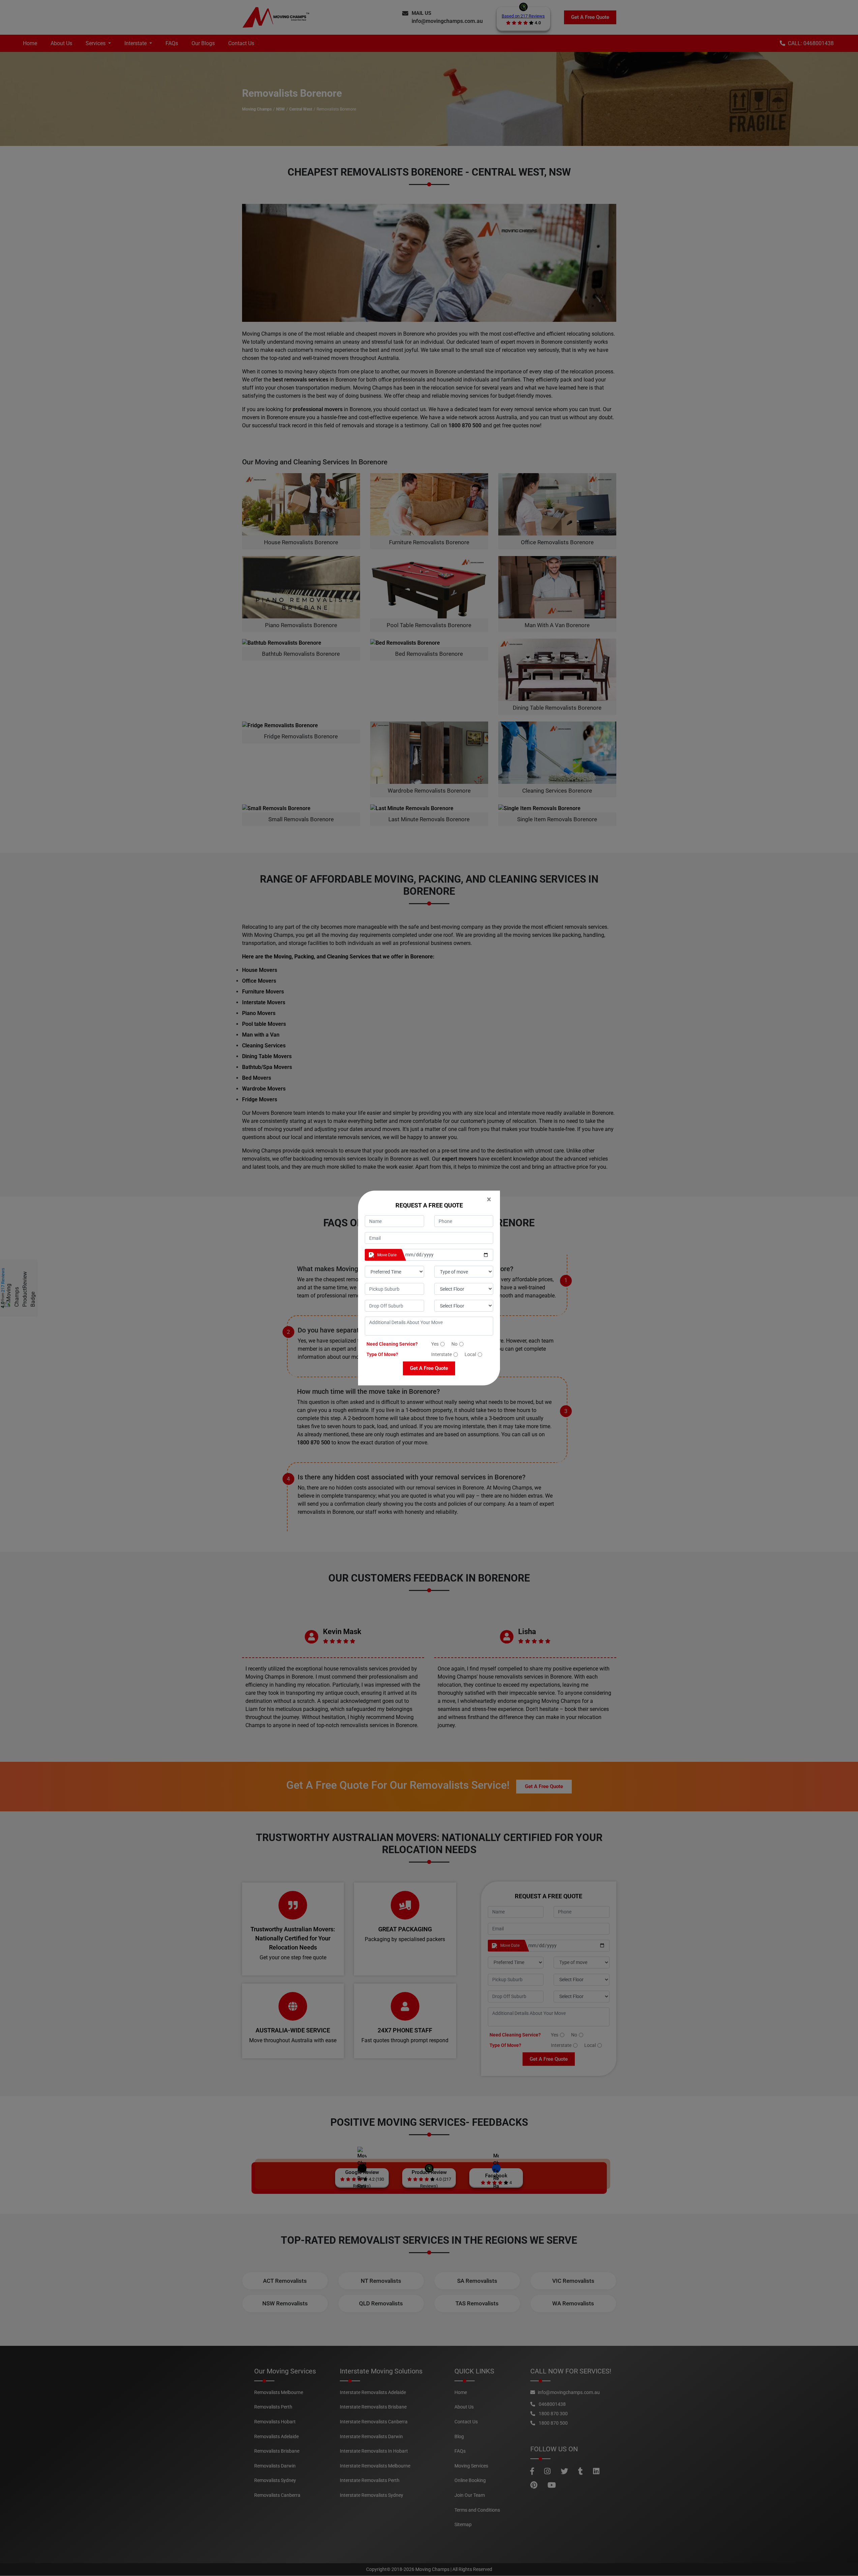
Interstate (441, 1354)
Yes (435, 1344)
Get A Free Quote (429, 1368)
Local (470, 1354)
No (454, 1344)
